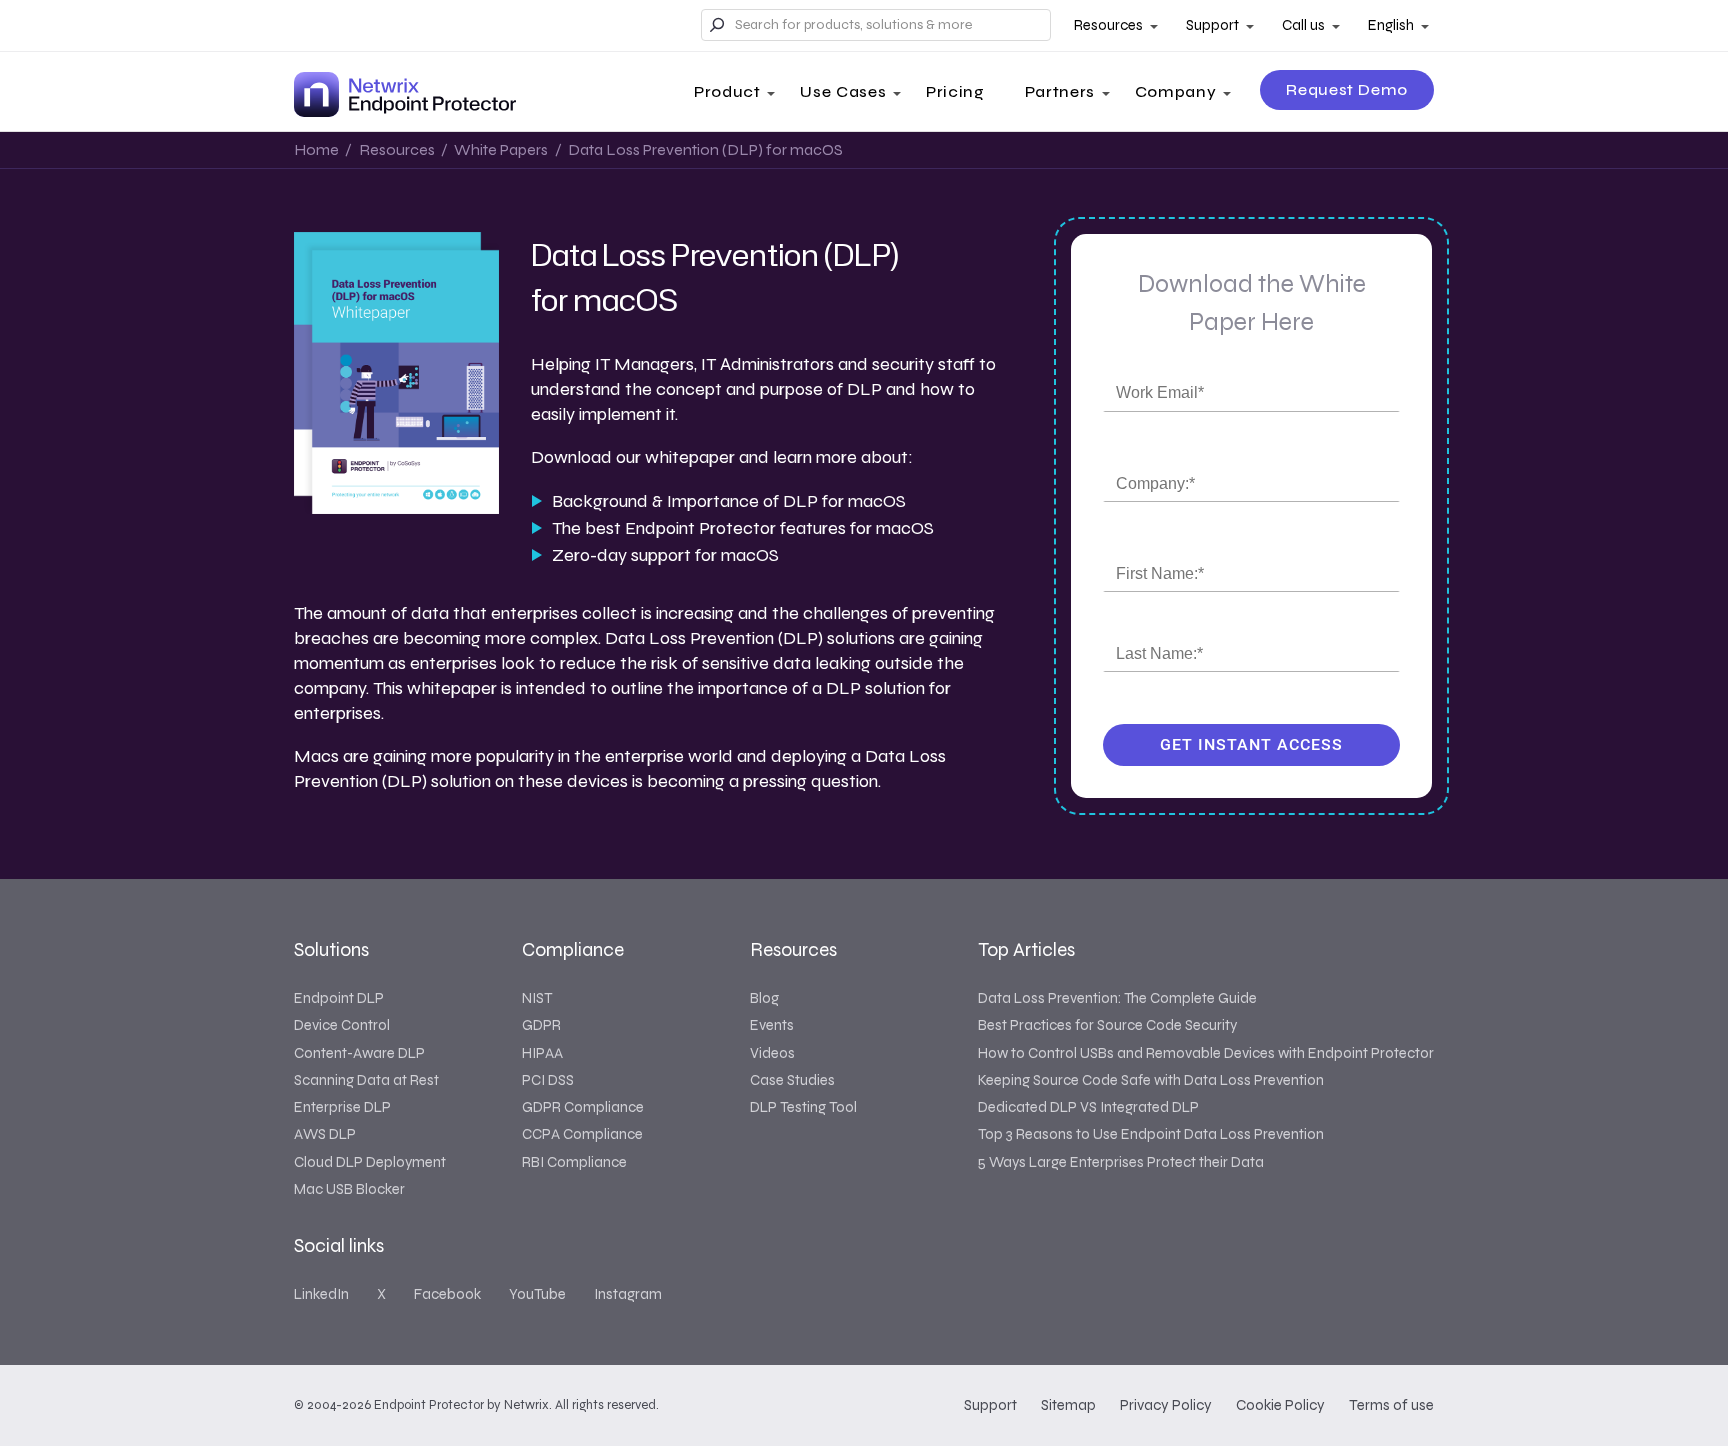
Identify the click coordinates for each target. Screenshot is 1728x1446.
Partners (1060, 91)
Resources (1108, 25)
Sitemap (1068, 1405)
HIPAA (542, 1053)
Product (727, 91)
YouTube (537, 1294)
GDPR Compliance (583, 1107)
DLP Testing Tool (803, 1107)
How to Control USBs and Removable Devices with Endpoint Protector (1206, 1053)
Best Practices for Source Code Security (1107, 1025)
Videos (772, 1053)
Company (1175, 91)
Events (772, 1025)
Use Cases (843, 91)
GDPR (541, 1025)
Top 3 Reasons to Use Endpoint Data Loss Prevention (1151, 1134)
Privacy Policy (1166, 1405)
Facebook (447, 1294)
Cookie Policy (1280, 1405)
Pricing (955, 91)
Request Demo (1347, 89)
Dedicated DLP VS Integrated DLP (1088, 1107)
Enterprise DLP (342, 1107)
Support (1212, 25)
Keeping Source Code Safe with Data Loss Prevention (1151, 1080)
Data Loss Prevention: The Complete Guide (1117, 998)
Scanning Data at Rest (366, 1080)
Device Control (342, 1025)
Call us (1303, 25)
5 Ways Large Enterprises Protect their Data (1121, 1162)
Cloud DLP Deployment (370, 1162)
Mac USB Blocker (349, 1189)
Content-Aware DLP (359, 1053)
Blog (764, 998)
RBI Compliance (574, 1162)
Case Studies (792, 1080)
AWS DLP (325, 1134)
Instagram (628, 1294)
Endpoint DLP (339, 998)
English (1391, 25)
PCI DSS (548, 1080)
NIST (537, 998)
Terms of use (1391, 1405)
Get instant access (1251, 744)
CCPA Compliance (582, 1134)
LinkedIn (321, 1294)
